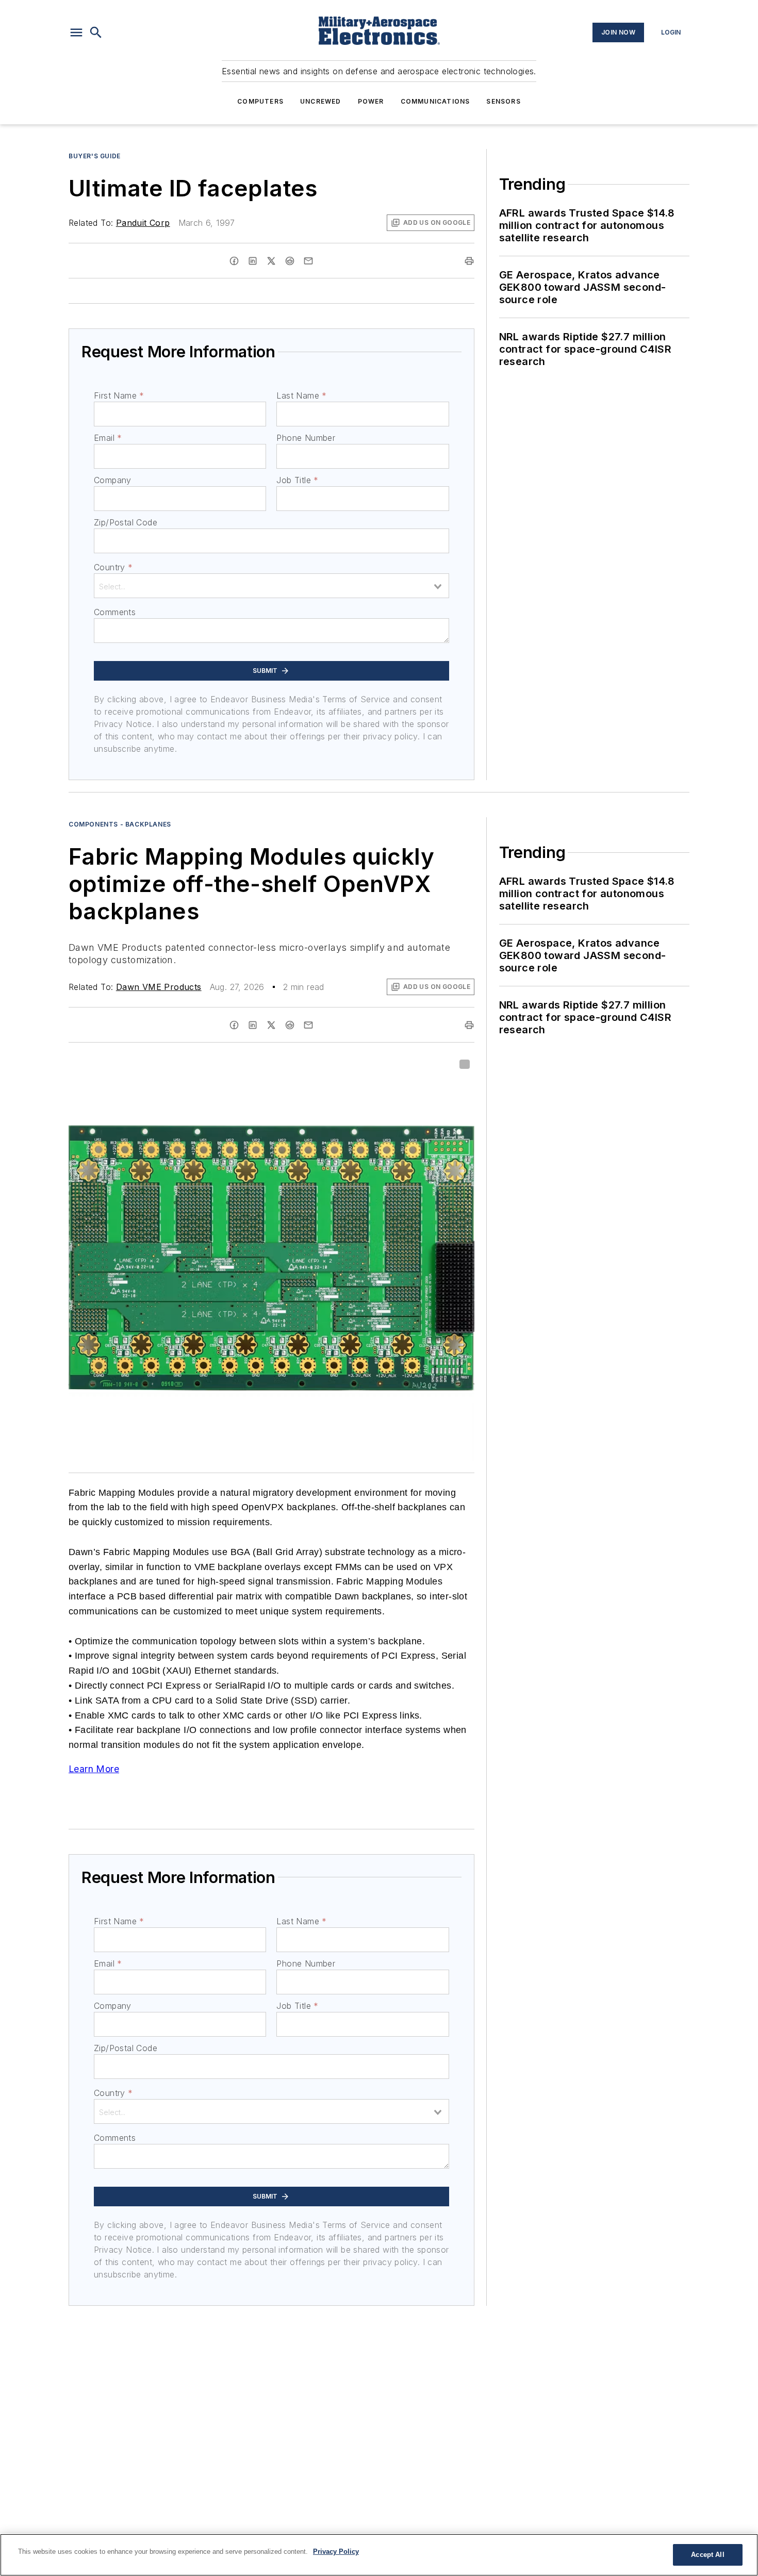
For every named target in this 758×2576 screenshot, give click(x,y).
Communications (435, 101)
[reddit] (290, 261)
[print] (469, 261)
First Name (119, 395)
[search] (96, 32)
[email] (308, 261)
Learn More (94, 1769)
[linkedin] (253, 261)
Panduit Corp (143, 223)
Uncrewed (321, 101)
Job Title (297, 480)
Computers (260, 101)
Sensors (503, 101)
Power (371, 101)
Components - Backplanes (120, 824)
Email (108, 438)
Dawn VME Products (159, 987)
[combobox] (271, 586)
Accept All (707, 2555)
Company (113, 480)
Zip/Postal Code (126, 522)
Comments (115, 612)
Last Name (301, 395)
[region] (379, 2555)
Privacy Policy (336, 2552)
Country (113, 567)
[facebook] (234, 261)
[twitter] (271, 261)
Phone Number (306, 438)
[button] (76, 32)
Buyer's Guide (95, 156)
